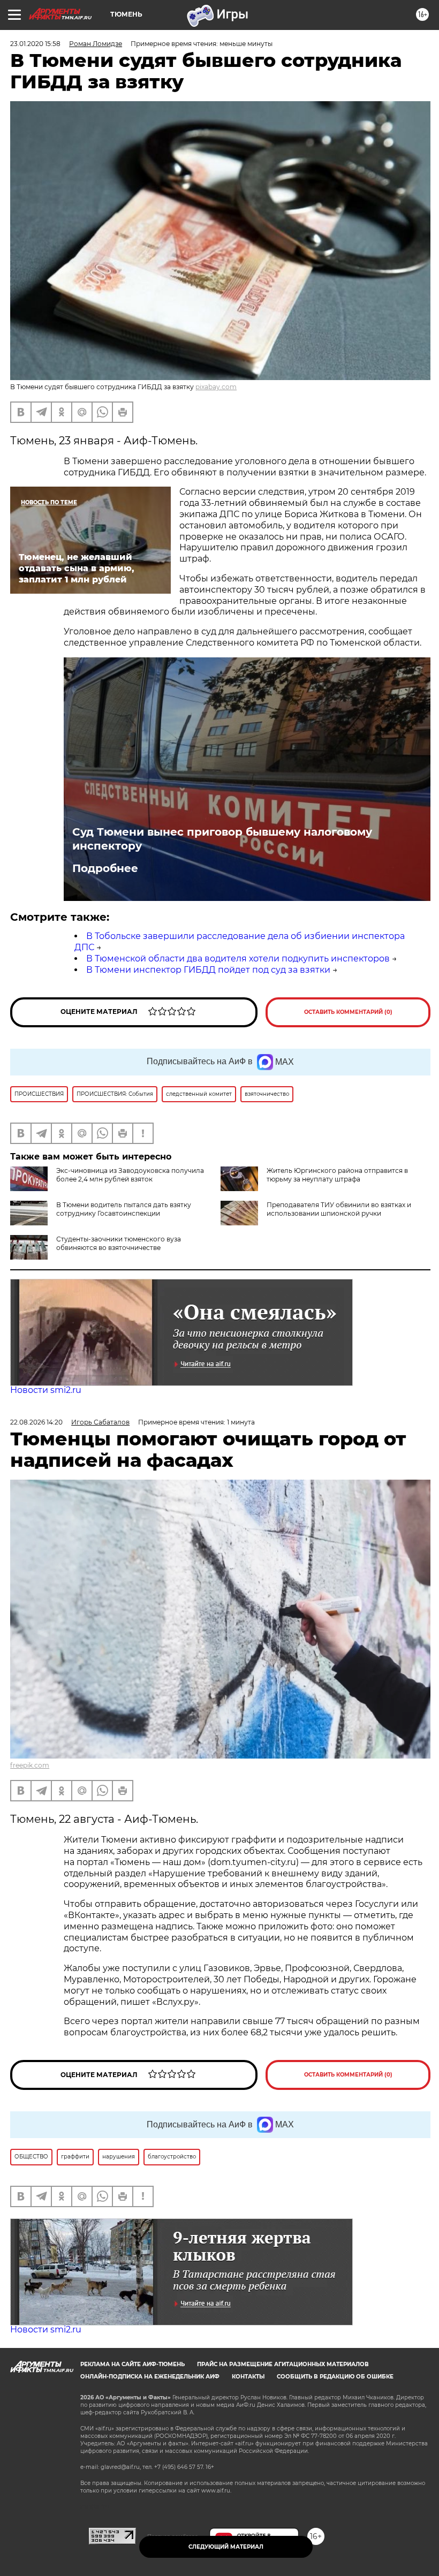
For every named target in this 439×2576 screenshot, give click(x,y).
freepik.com (30, 1765)
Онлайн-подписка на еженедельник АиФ (150, 2377)
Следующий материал (226, 2547)
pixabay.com (216, 387)
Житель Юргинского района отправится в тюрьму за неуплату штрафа (337, 1175)
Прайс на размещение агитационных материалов (283, 2364)
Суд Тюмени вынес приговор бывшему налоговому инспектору (222, 839)
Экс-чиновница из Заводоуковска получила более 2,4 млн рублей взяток (130, 1175)
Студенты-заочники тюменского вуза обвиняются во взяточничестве (119, 1243)
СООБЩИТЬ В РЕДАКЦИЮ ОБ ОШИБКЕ (335, 2377)
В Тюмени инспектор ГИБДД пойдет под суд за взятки (208, 970)
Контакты (248, 2377)
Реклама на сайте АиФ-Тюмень (133, 2364)
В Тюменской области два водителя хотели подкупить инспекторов (238, 959)
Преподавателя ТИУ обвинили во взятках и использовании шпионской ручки (339, 1209)
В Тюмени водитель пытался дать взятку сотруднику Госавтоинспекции (124, 1209)
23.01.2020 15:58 (35, 44)
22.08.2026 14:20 (36, 1422)
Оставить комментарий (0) (348, 1012)
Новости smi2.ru (46, 1390)
